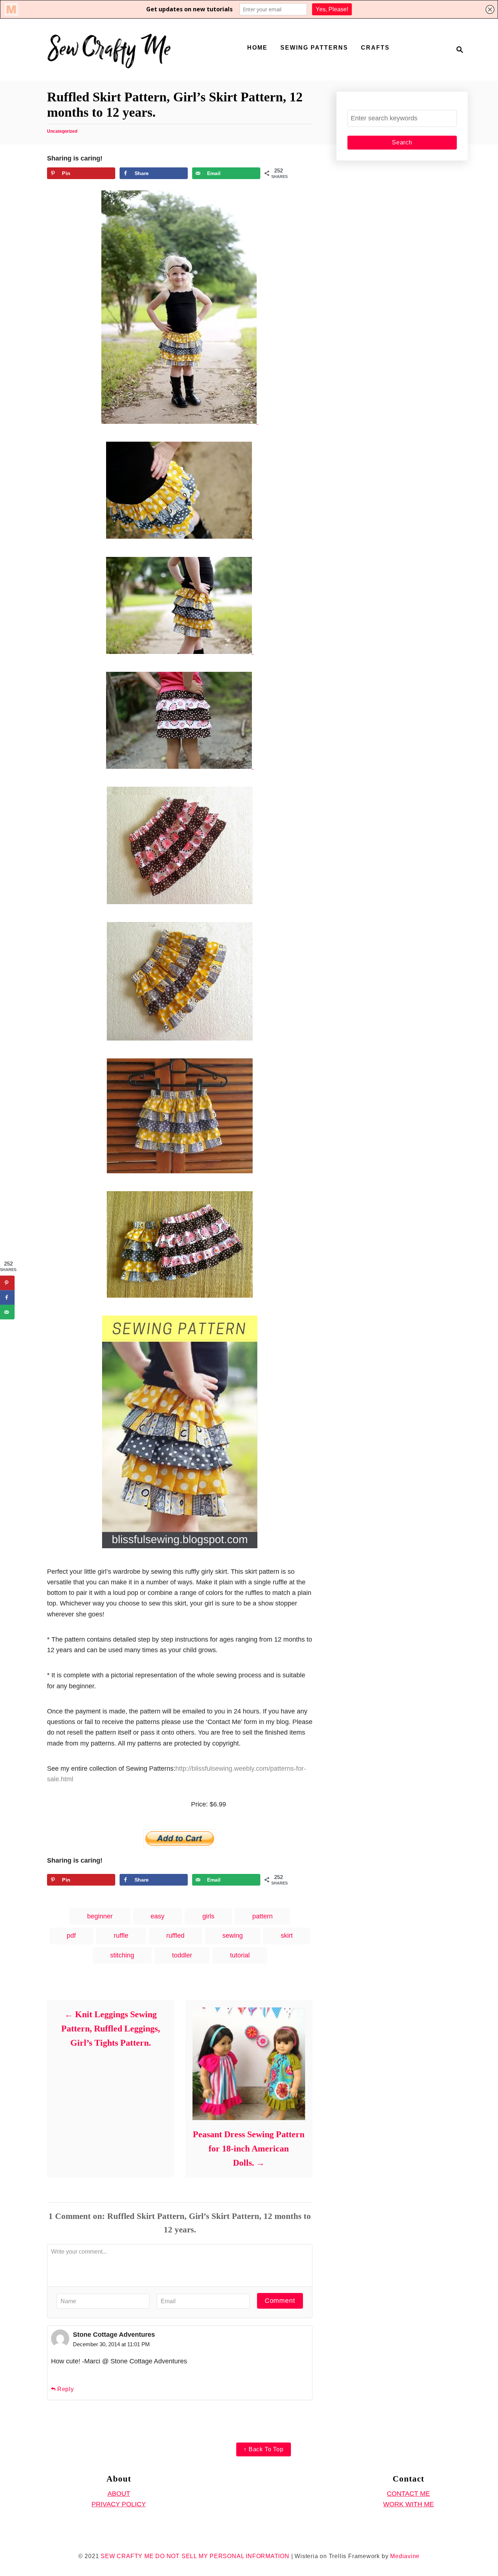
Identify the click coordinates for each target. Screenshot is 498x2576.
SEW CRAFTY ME (127, 2556)
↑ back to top (263, 2449)
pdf (71, 1936)
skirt (287, 1936)
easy (157, 1916)
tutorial (240, 1955)
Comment (280, 2301)
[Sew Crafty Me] (110, 50)
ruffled (175, 1936)
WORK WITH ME (408, 2504)
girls (208, 1916)
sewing (233, 1936)
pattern (262, 1916)
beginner (100, 1916)
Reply (66, 2389)
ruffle (121, 1936)
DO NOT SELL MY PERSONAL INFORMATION (222, 2556)
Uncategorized (62, 131)
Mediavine (405, 2556)
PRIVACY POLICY (119, 2504)
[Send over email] (7, 1312)
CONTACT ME (408, 2494)
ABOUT (119, 2494)
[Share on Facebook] (7, 1298)
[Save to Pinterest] (7, 1283)
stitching (122, 1955)
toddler (182, 1955)
